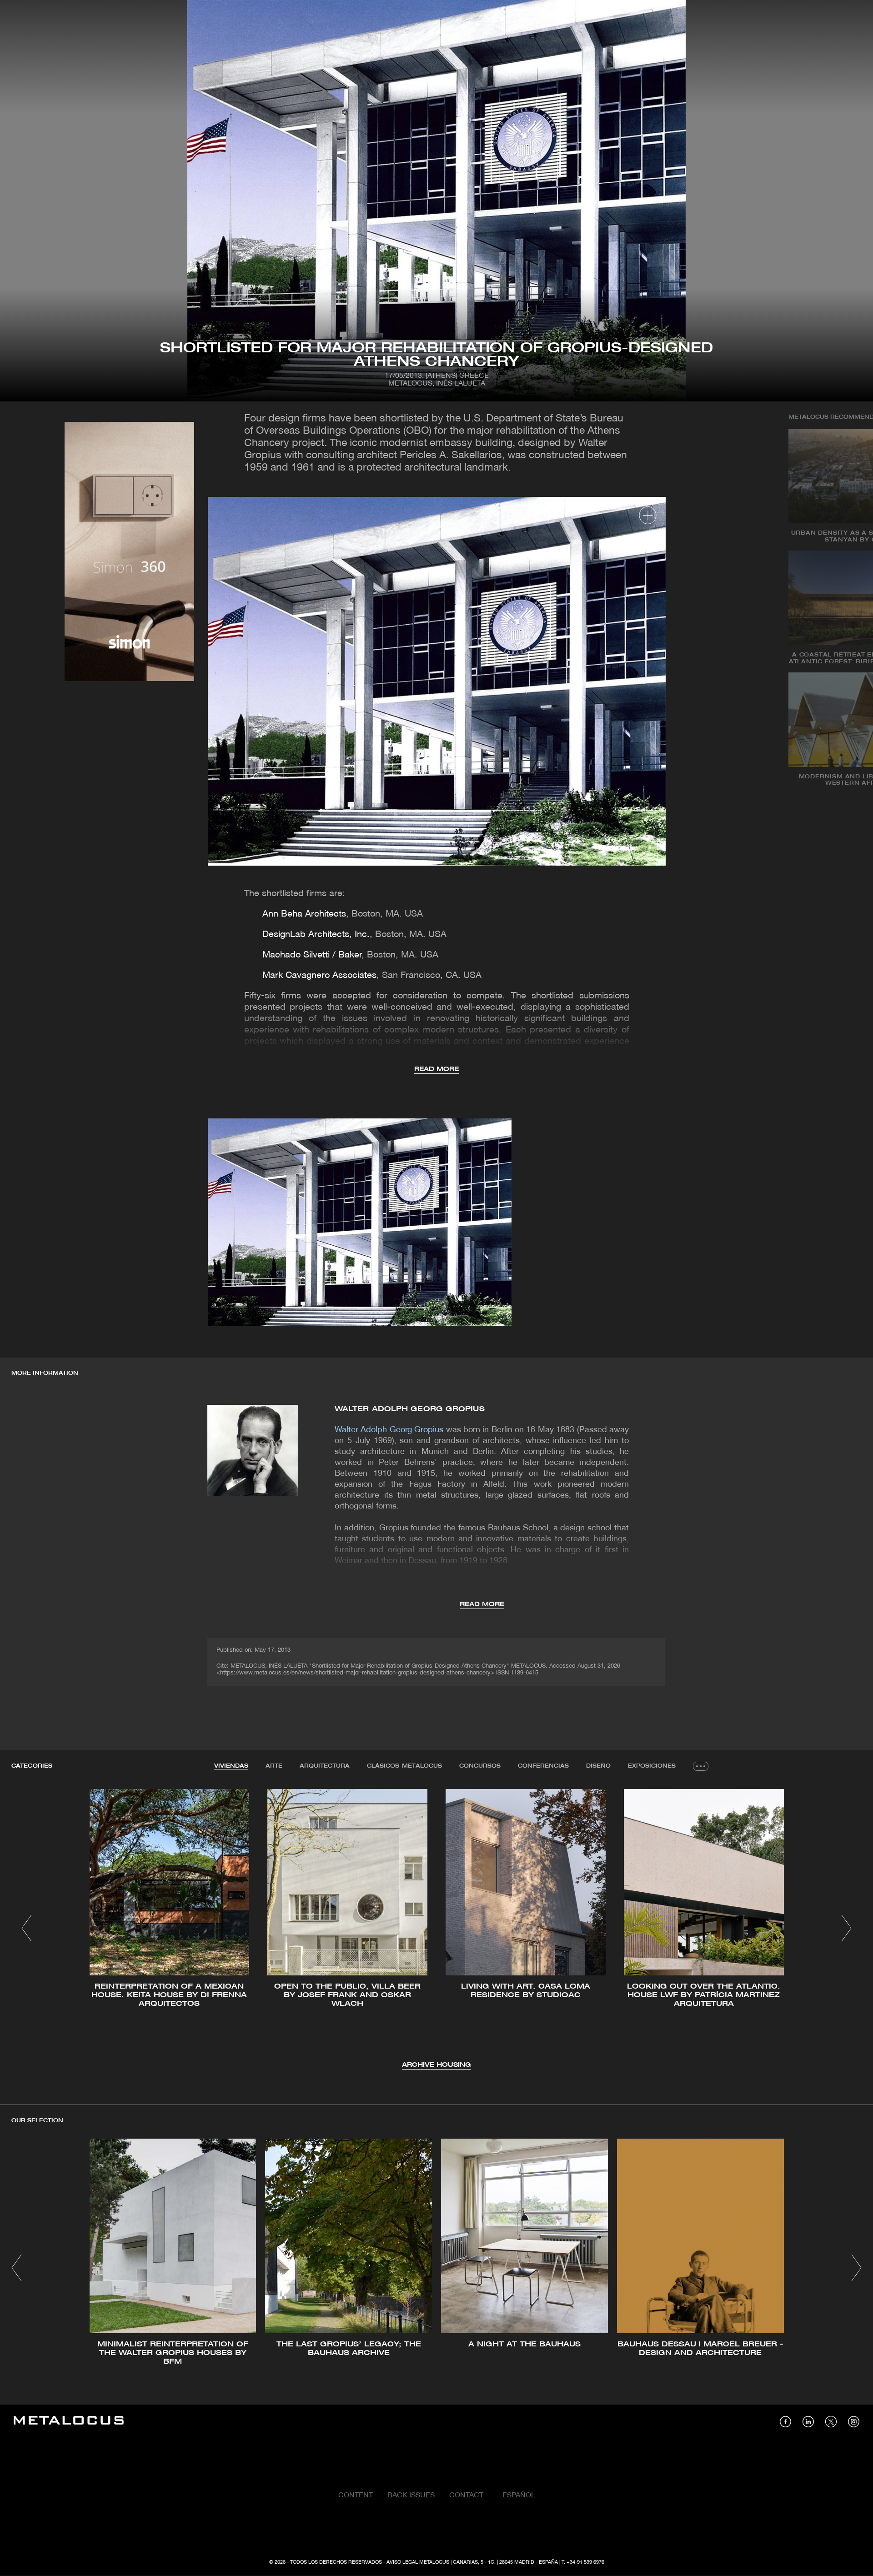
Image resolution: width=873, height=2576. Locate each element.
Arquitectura (325, 1766)
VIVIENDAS (231, 1766)
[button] (27, 1928)
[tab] (231, 1766)
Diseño (598, 1766)
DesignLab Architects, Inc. (316, 935)
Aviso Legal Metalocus (418, 2562)
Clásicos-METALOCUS (404, 1766)
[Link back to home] (69, 2422)
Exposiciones (652, 1766)
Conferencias (543, 1766)
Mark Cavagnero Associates (319, 976)
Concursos (480, 1766)
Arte (274, 1766)
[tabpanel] (436, 1930)
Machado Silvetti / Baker (312, 955)
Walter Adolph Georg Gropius (410, 1409)
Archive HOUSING (436, 2065)
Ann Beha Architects (304, 914)
